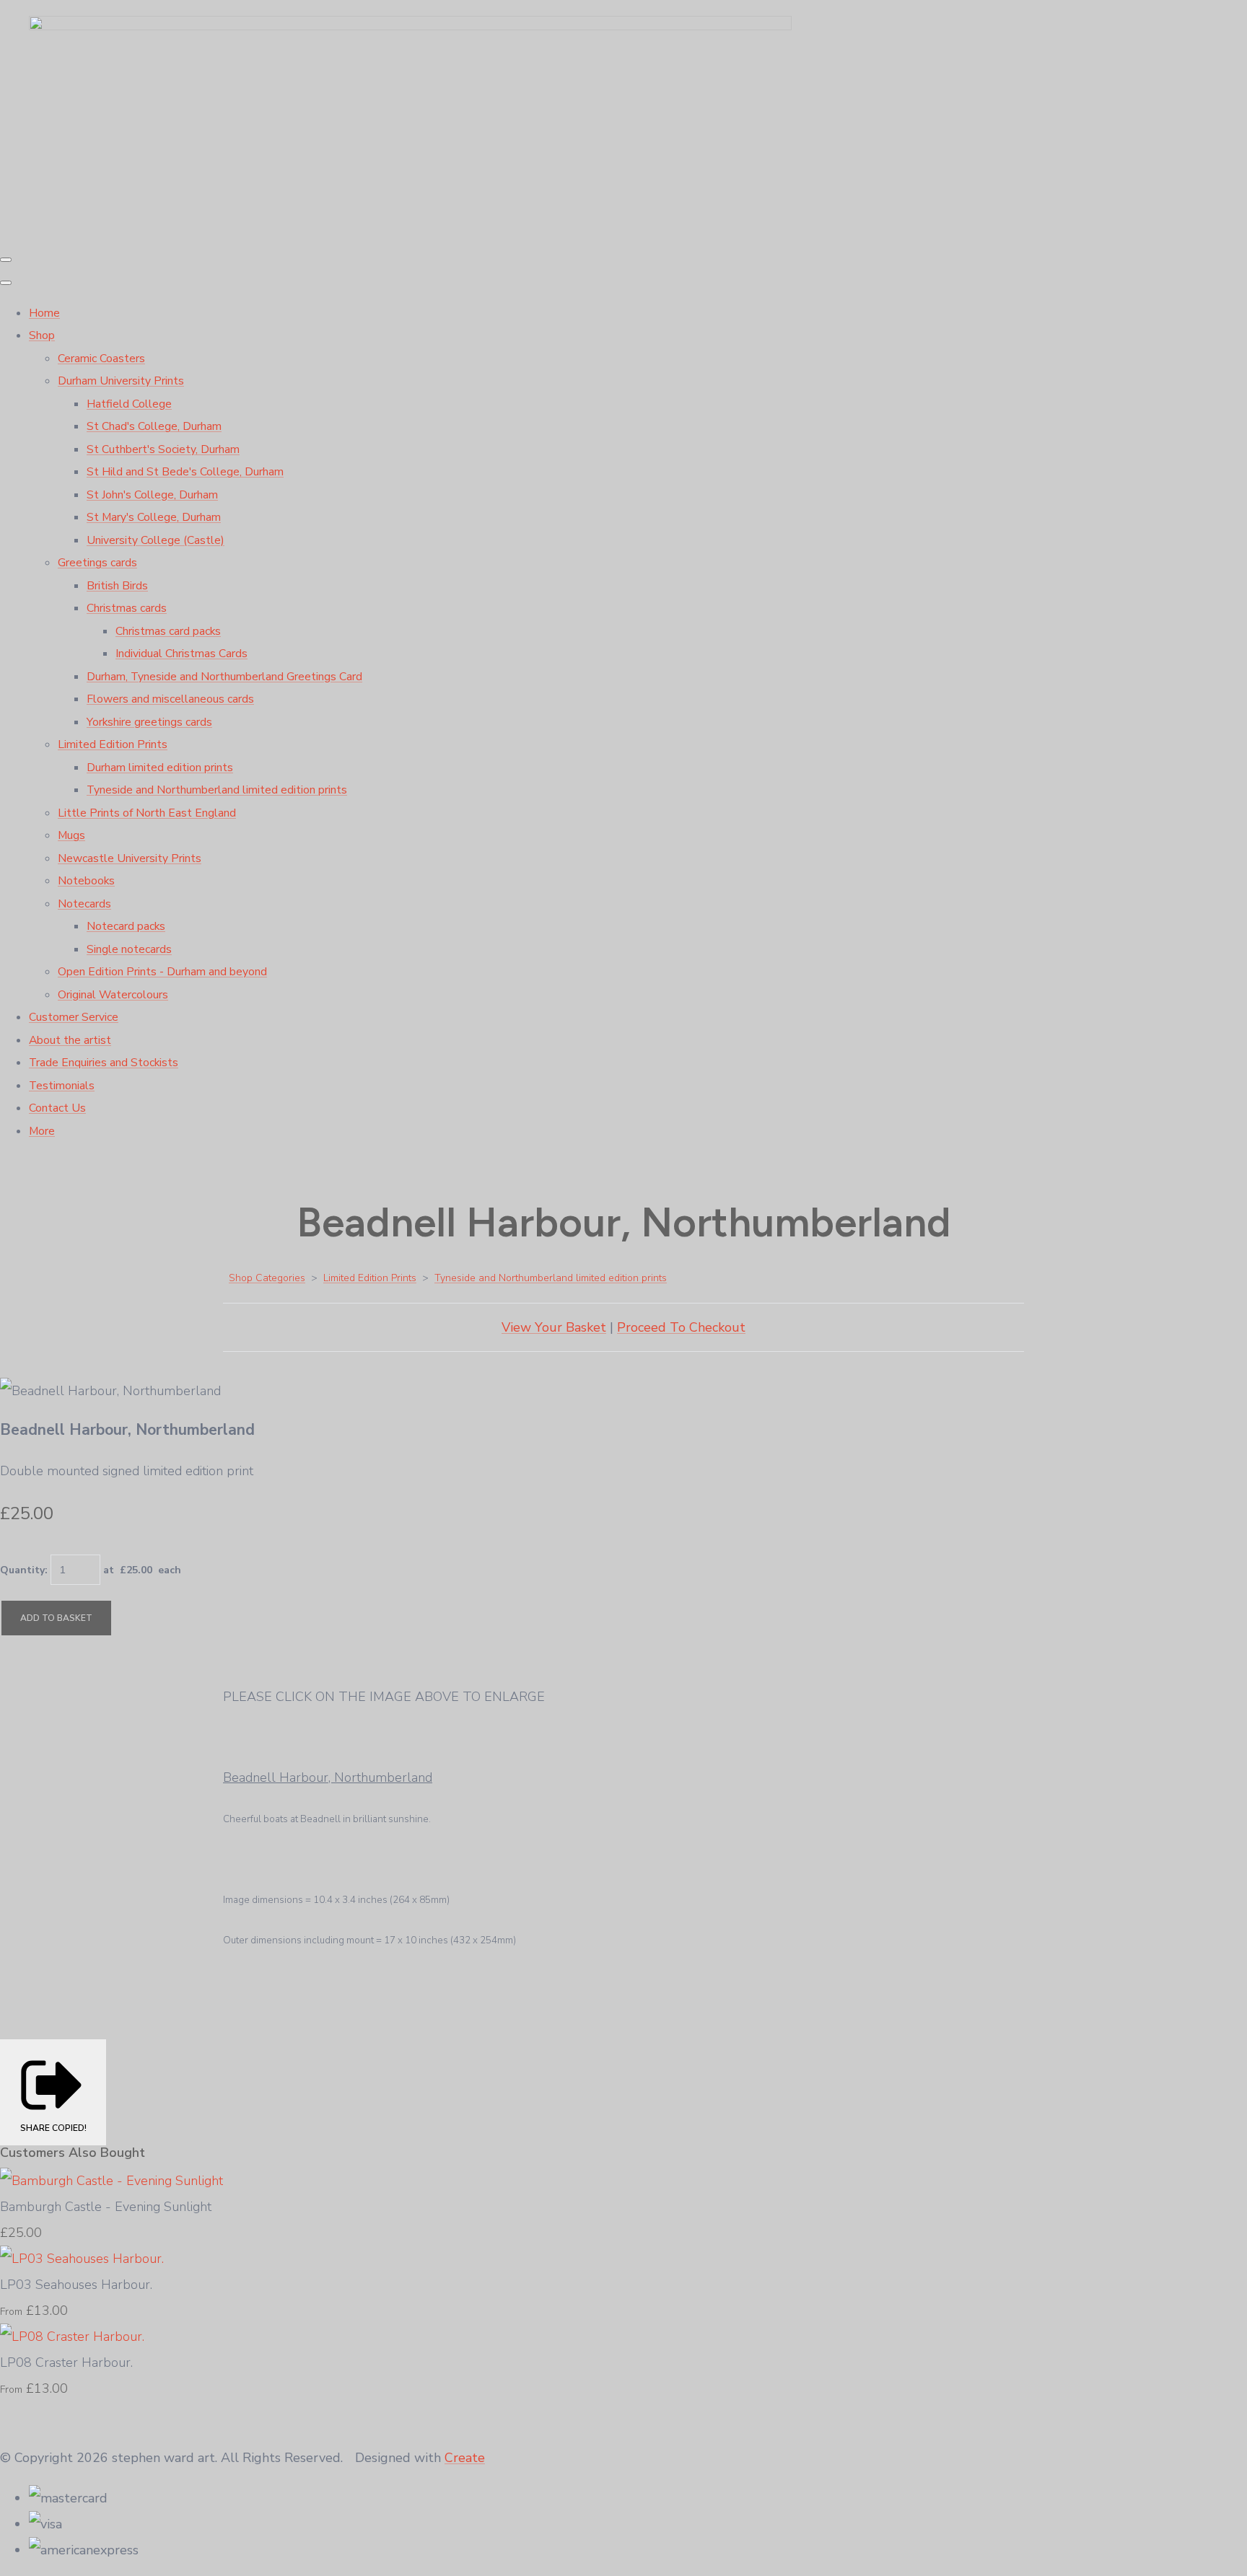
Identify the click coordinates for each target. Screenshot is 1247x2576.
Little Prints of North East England (147, 813)
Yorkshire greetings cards (149, 722)
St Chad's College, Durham (154, 426)
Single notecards (129, 949)
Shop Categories (267, 1278)
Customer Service (74, 1017)
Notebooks (86, 881)
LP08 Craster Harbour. (66, 2362)
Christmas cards (127, 608)
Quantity (22, 1570)
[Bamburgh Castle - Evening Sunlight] (111, 2181)
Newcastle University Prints (130, 858)
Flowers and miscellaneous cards (170, 699)
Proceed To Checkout (681, 1327)
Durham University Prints (121, 381)
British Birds (117, 586)
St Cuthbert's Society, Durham (163, 449)
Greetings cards (97, 563)
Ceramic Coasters (101, 359)
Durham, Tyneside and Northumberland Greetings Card (224, 677)
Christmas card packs (168, 631)
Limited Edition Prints (113, 744)
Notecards (84, 904)
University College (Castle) (156, 540)
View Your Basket (554, 1327)
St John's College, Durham (152, 495)
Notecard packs (126, 926)
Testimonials (62, 1086)
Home (44, 313)
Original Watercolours (113, 995)
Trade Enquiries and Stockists (104, 1063)
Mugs (71, 835)
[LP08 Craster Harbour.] (72, 2337)
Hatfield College (129, 404)
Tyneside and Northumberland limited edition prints (217, 790)
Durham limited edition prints (160, 768)
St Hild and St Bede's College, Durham (185, 472)
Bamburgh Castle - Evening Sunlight (106, 2207)
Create (465, 2458)
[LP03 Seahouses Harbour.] (82, 2259)
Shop (42, 335)
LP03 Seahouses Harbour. (76, 2285)
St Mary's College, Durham (154, 517)
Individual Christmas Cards (181, 654)
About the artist (70, 1040)
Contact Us (57, 1108)
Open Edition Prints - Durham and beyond (162, 972)
